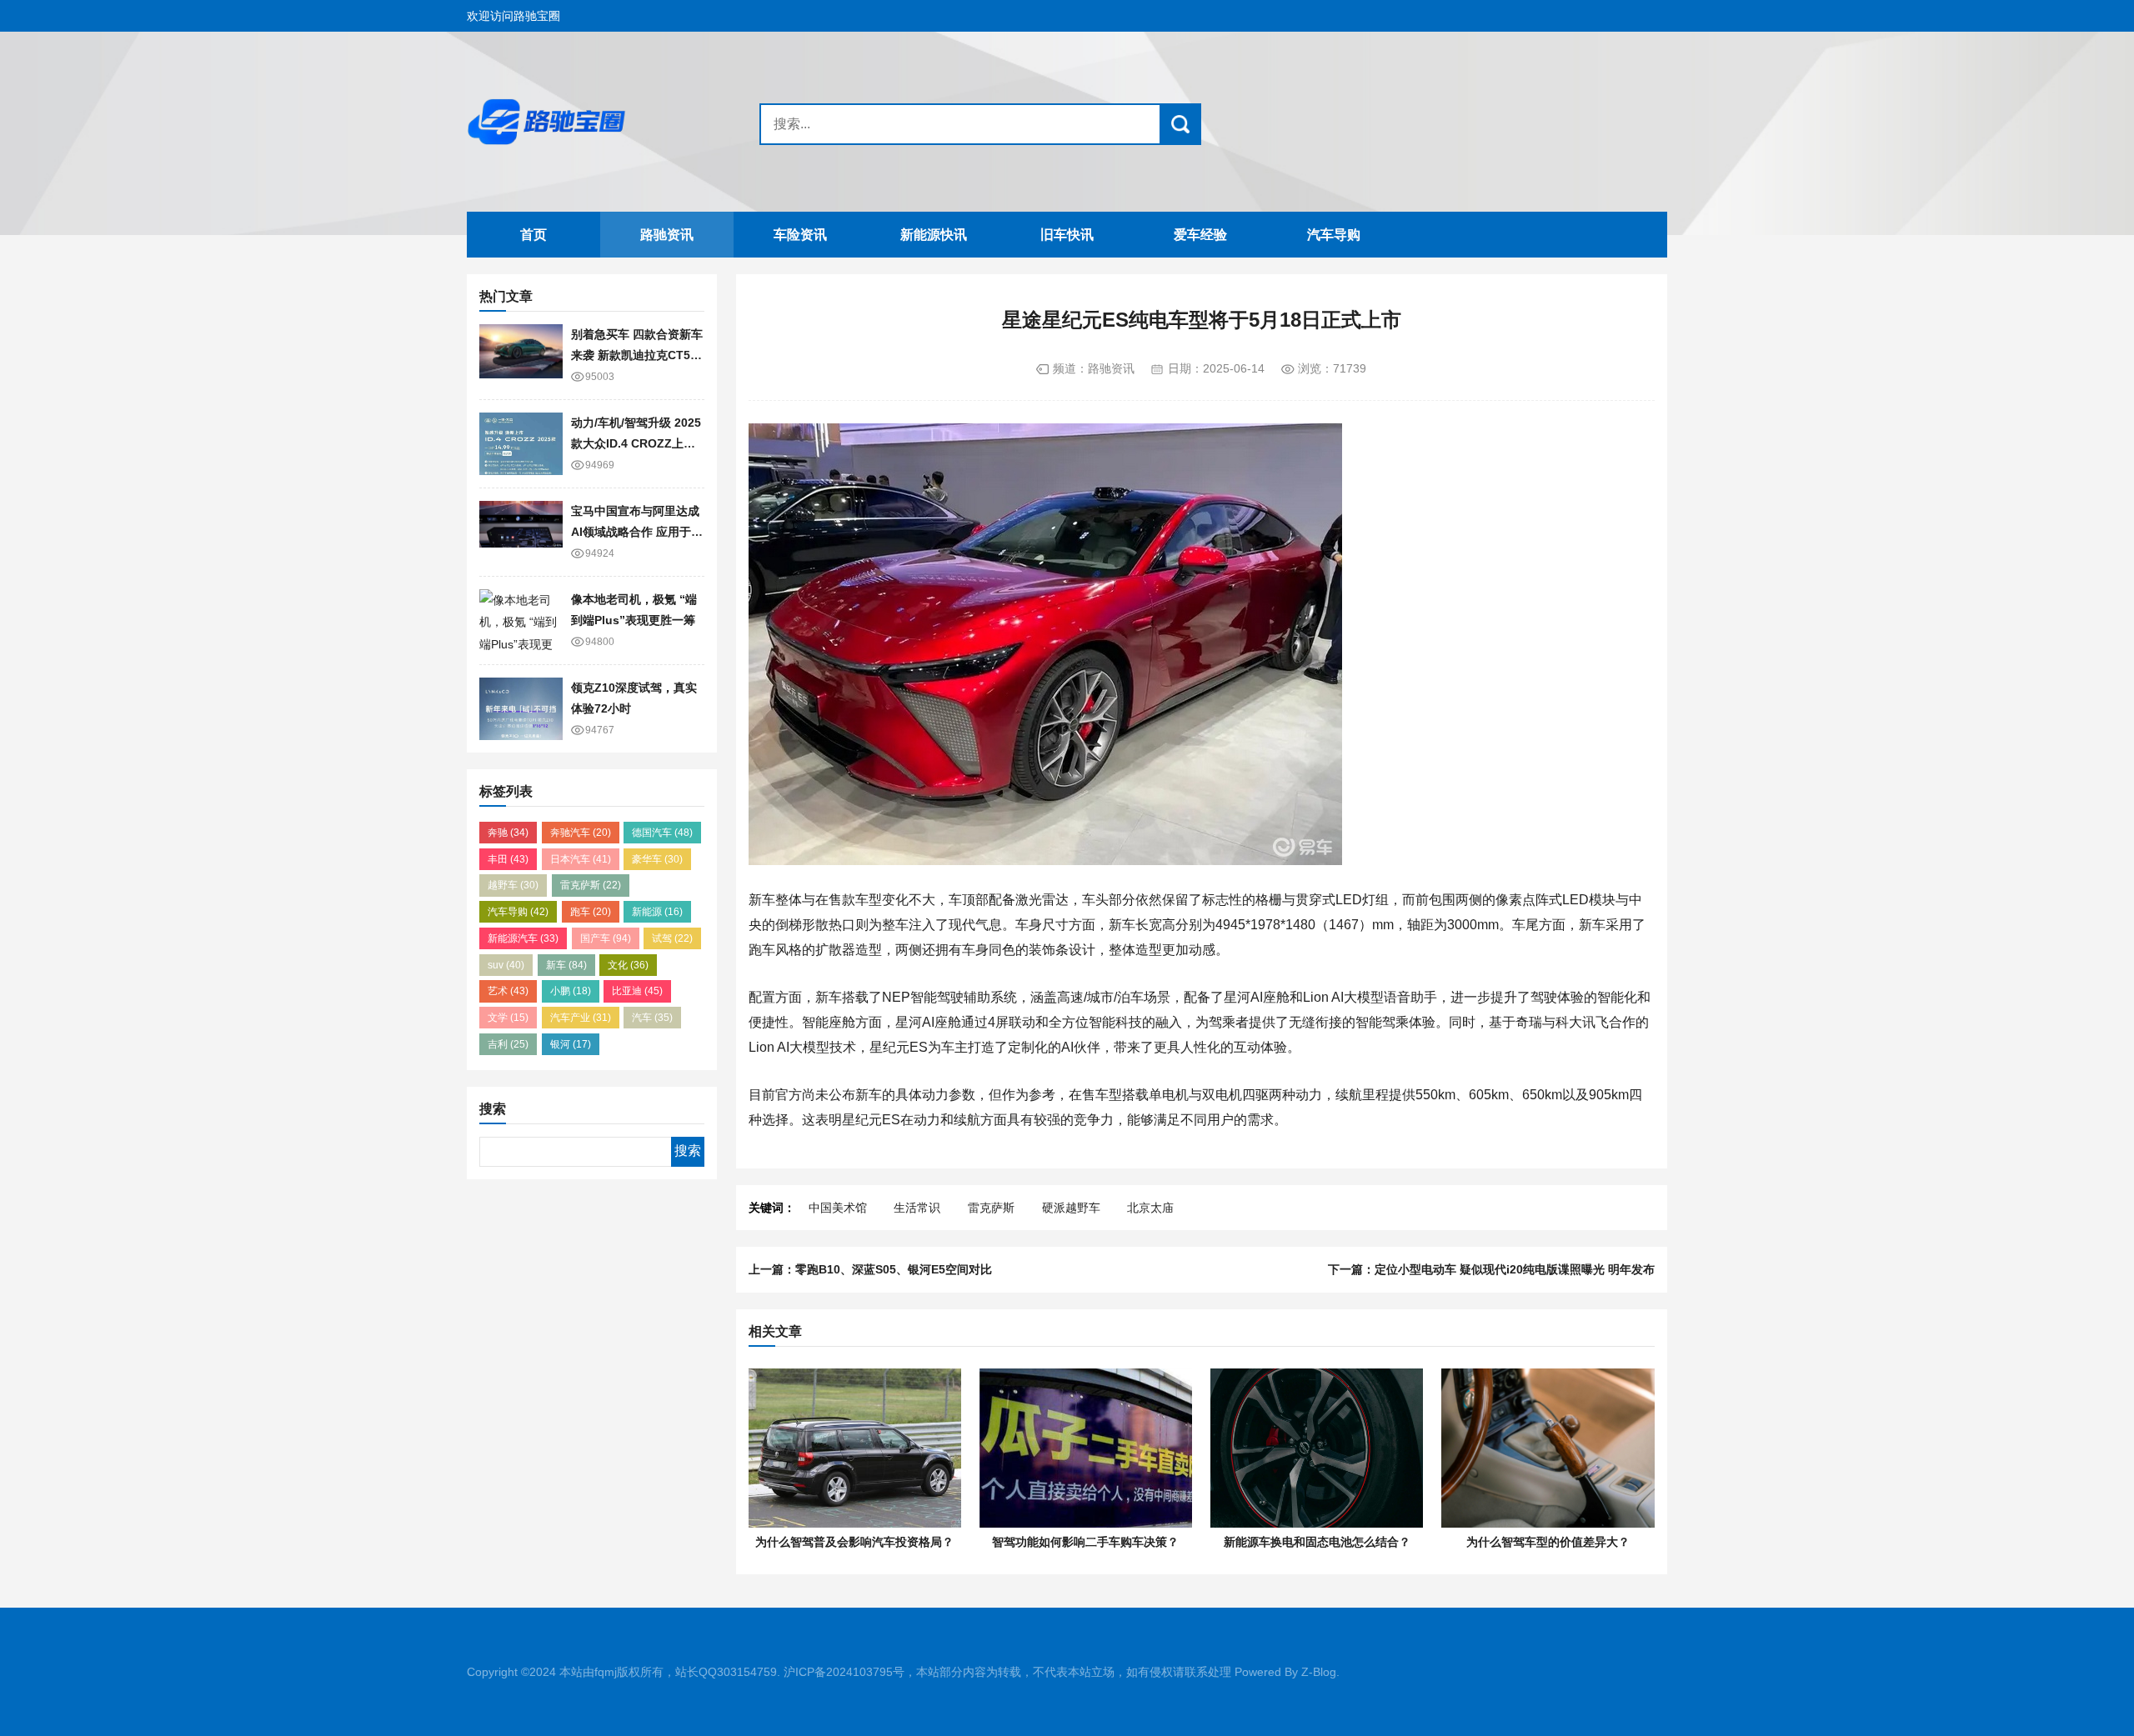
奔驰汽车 (581, 833)
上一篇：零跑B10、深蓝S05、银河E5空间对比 (870, 1269)
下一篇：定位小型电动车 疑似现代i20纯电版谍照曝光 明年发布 (1491, 1269)
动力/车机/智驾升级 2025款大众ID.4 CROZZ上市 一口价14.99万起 (636, 443)
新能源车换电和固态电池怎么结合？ (1317, 1542)
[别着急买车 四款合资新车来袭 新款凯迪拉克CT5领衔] (521, 355)
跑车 (591, 912)
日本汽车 (581, 859)
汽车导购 (1334, 235)
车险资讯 (800, 235)
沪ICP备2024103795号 (844, 1672)
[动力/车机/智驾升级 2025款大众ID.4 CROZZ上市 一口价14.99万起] (521, 444)
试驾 (672, 938)
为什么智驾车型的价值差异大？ (1548, 1542)
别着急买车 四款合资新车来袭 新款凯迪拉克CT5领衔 (637, 355)
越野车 (513, 885)
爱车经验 (1200, 235)
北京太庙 (1150, 1208)
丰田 (508, 859)
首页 (533, 235)
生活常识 (917, 1208)
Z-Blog (1319, 1672)
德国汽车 (662, 833)
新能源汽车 (523, 938)
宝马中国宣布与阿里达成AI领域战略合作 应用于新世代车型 (637, 531)
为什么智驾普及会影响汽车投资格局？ (854, 1542)
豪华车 (657, 859)
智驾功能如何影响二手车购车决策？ (1085, 1542)
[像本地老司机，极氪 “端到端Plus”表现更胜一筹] (521, 620)
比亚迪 (637, 991)
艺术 (508, 991)
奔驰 (508, 833)
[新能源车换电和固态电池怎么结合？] (1317, 1448)
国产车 (606, 938)
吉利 (508, 1044)
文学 (508, 1018)
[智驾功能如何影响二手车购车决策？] (1086, 1448)
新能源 (657, 912)
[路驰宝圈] (571, 122)
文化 (628, 965)
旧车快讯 (1067, 235)
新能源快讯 (934, 235)
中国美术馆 (838, 1208)
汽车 (652, 1018)
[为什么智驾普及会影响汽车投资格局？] (855, 1448)
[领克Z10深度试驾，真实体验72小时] (521, 709)
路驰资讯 (667, 235)
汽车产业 (581, 1018)
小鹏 (571, 991)
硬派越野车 (1071, 1208)
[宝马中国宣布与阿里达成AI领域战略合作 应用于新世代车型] (521, 532)
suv (506, 965)
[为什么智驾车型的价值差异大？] (1548, 1448)
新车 (566, 965)
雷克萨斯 (591, 885)
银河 (571, 1044)
